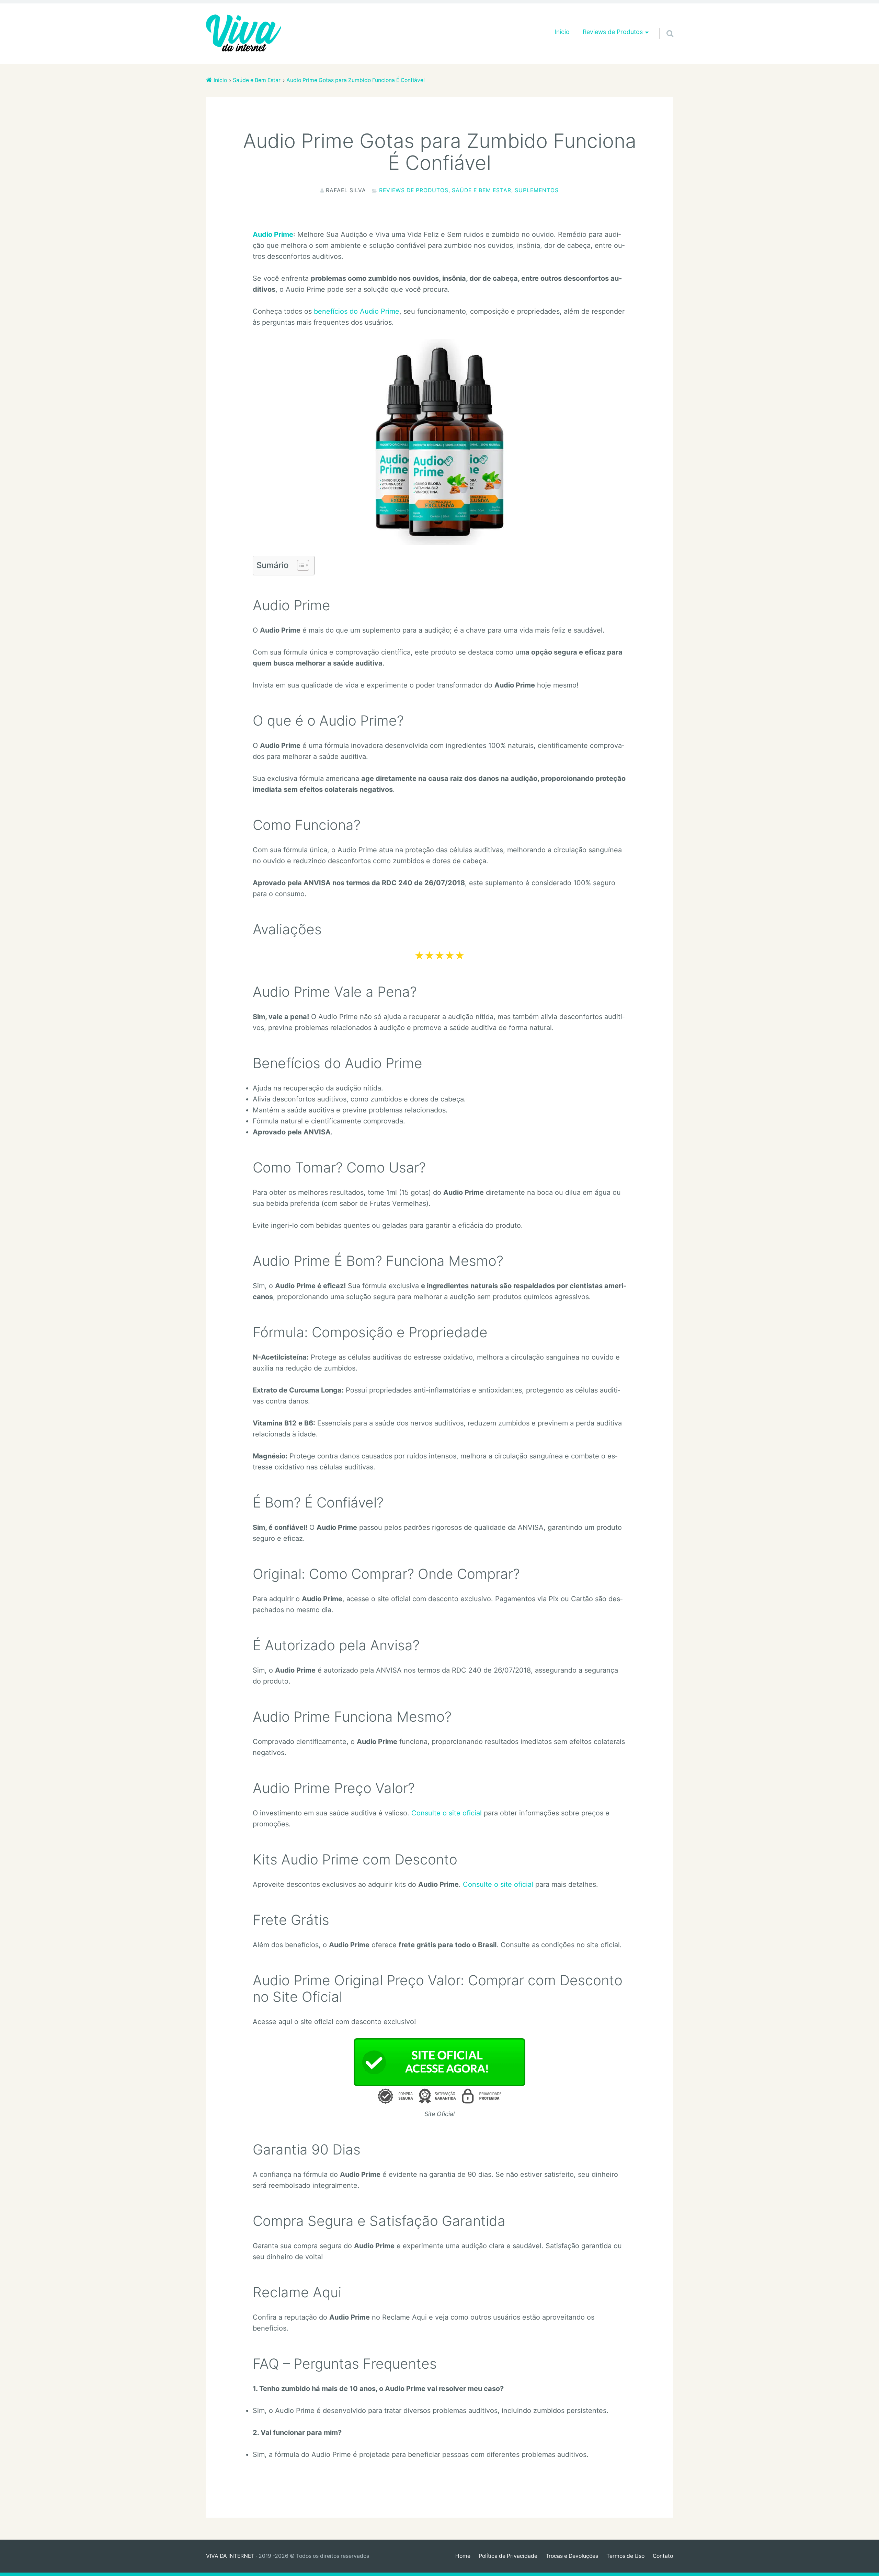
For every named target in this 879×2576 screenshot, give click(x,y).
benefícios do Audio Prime (357, 311)
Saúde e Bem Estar (482, 190)
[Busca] (664, 25)
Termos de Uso (625, 2556)
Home (463, 2556)
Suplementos (537, 190)
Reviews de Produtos (414, 190)
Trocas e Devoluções (572, 2556)
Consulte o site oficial (447, 1813)
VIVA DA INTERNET (230, 2556)
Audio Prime (273, 234)
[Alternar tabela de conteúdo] (300, 565)
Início (562, 32)
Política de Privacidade (508, 2556)
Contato (663, 2556)
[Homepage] (244, 34)
